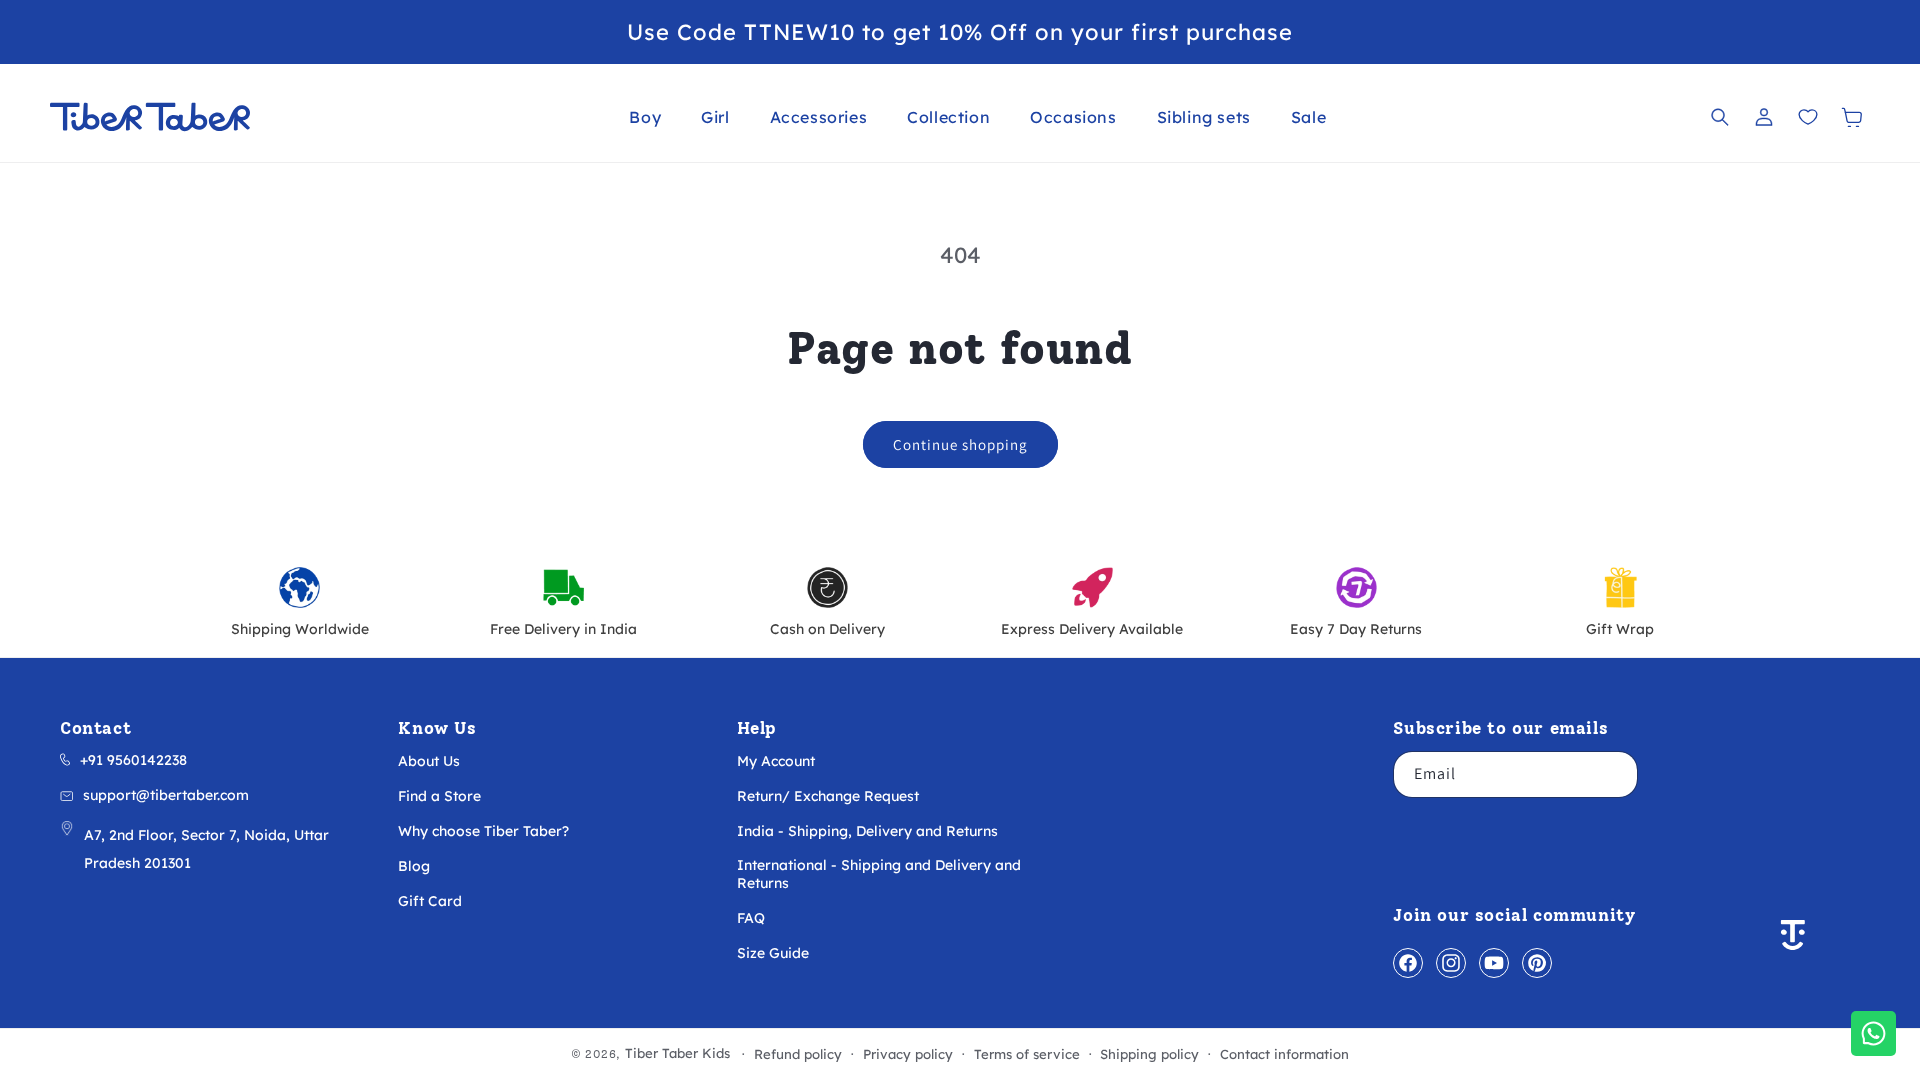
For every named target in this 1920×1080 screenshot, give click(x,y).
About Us (429, 761)
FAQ (751, 918)
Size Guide (773, 953)
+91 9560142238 (133, 760)
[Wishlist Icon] (1808, 117)
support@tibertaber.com (166, 795)
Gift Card (430, 901)
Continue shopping (960, 444)
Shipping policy (1149, 1054)
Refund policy (798, 1054)
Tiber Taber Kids (677, 1053)
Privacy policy (908, 1054)
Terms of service (1027, 1054)
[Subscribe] (1615, 774)
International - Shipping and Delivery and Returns (879, 874)
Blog (414, 866)
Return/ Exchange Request (828, 796)
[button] (645, 117)
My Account (776, 761)
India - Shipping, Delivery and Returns (867, 831)
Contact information (1284, 1054)
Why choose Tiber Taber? (483, 831)
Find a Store (439, 796)
